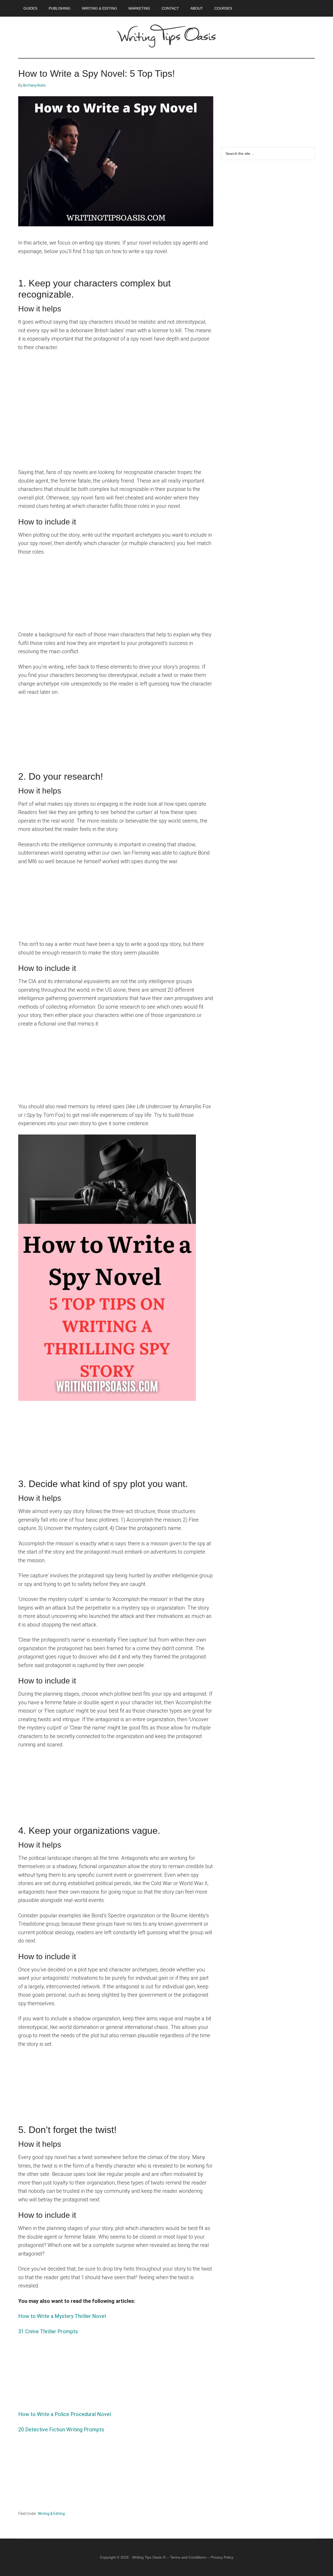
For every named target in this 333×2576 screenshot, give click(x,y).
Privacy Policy (222, 2557)
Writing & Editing (51, 2514)
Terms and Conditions (188, 2557)
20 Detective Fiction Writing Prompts (61, 2430)
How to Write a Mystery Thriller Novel (62, 2316)
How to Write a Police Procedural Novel (65, 2414)
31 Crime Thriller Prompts (48, 2331)
